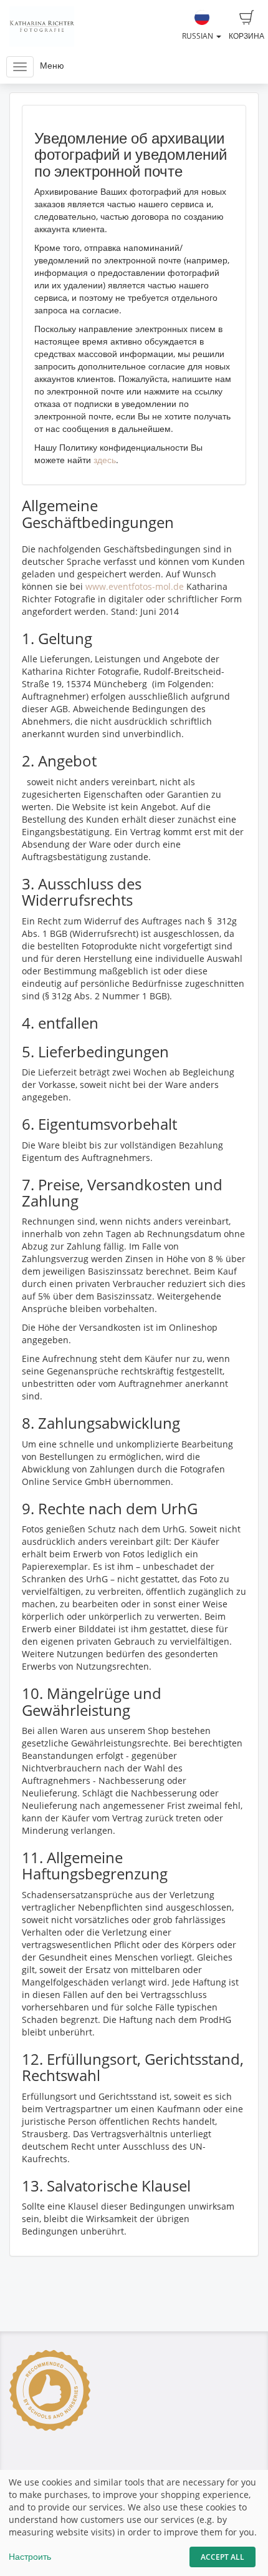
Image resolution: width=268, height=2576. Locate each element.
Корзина (246, 36)
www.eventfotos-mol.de (135, 586)
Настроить (30, 2556)
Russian (199, 36)
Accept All (223, 2557)
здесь (105, 460)
